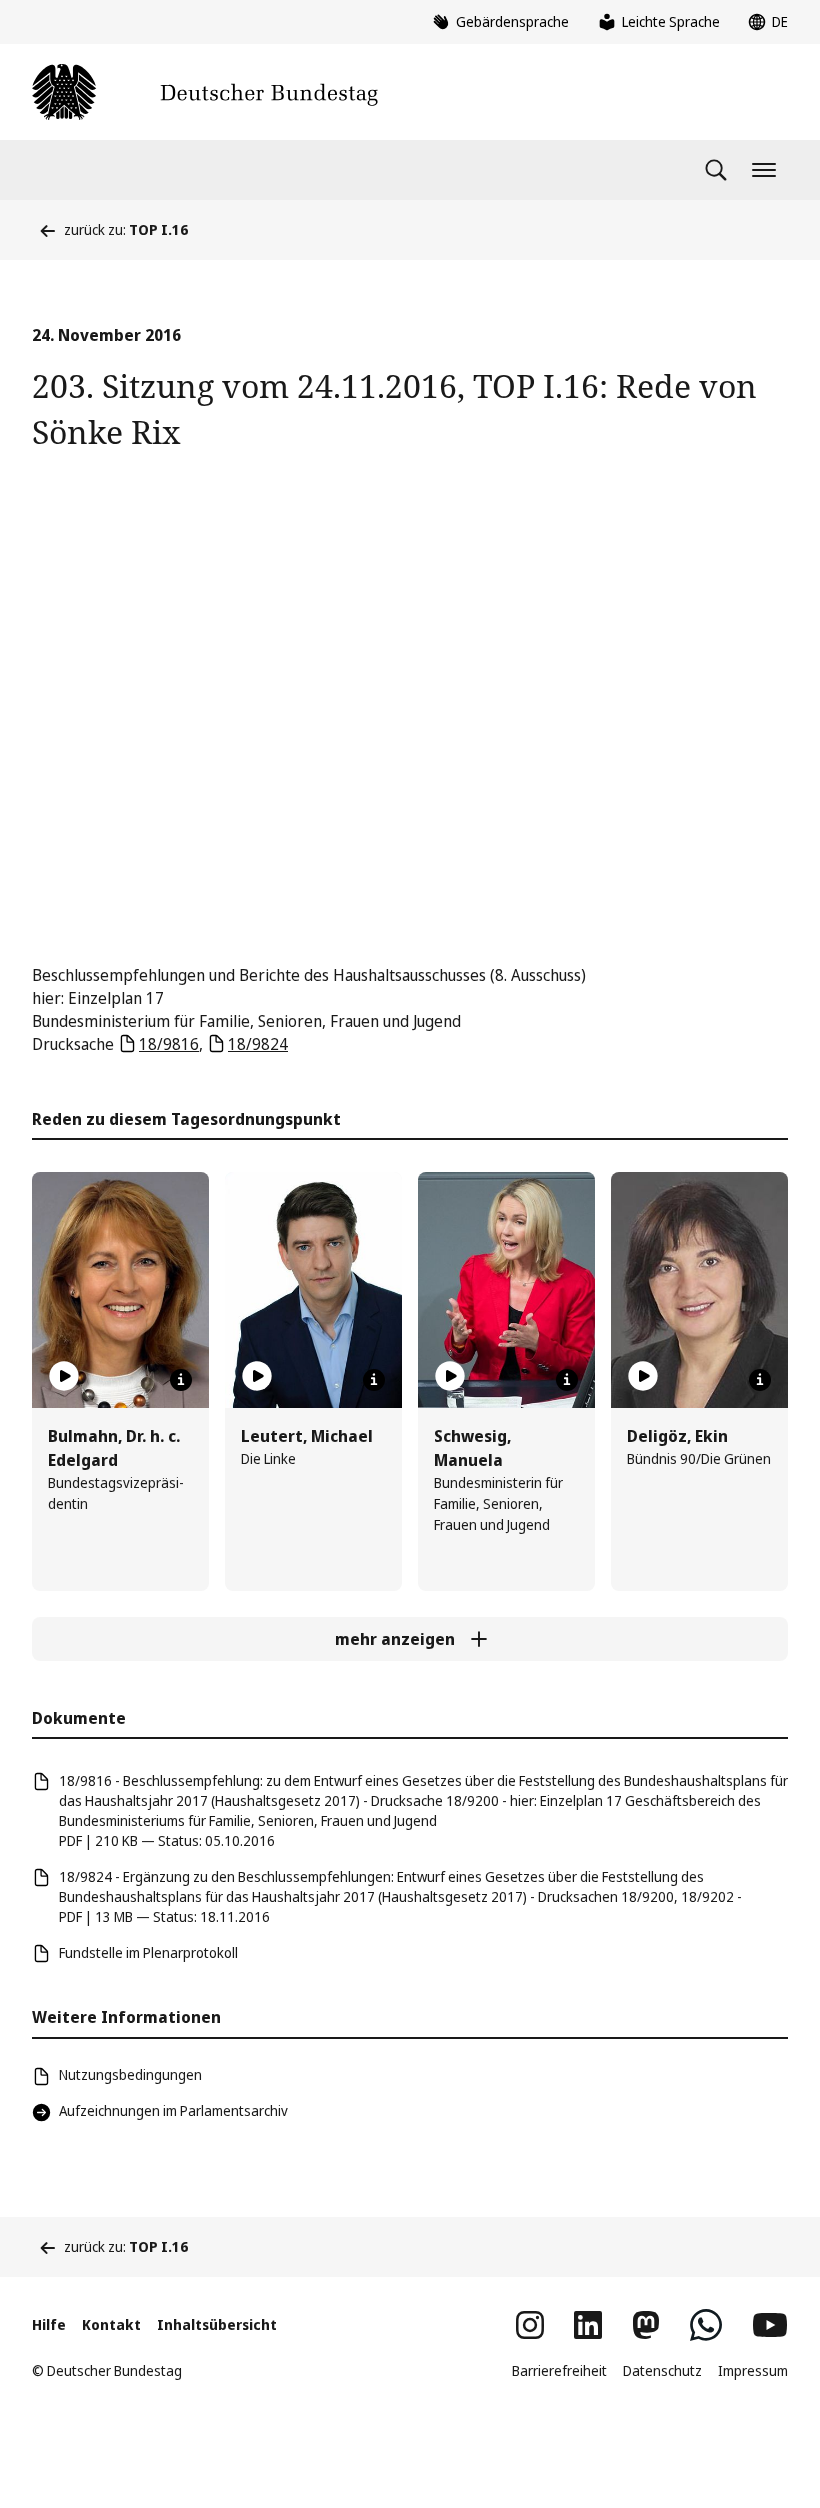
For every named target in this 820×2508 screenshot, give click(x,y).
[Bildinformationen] (181, 1380)
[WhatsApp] (706, 2325)
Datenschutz (662, 2370)
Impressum (753, 2370)
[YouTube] (770, 2325)
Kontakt (111, 2324)
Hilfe (49, 2324)
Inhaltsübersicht (217, 2324)
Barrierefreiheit (559, 2370)
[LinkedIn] (588, 2325)
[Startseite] (205, 92)
